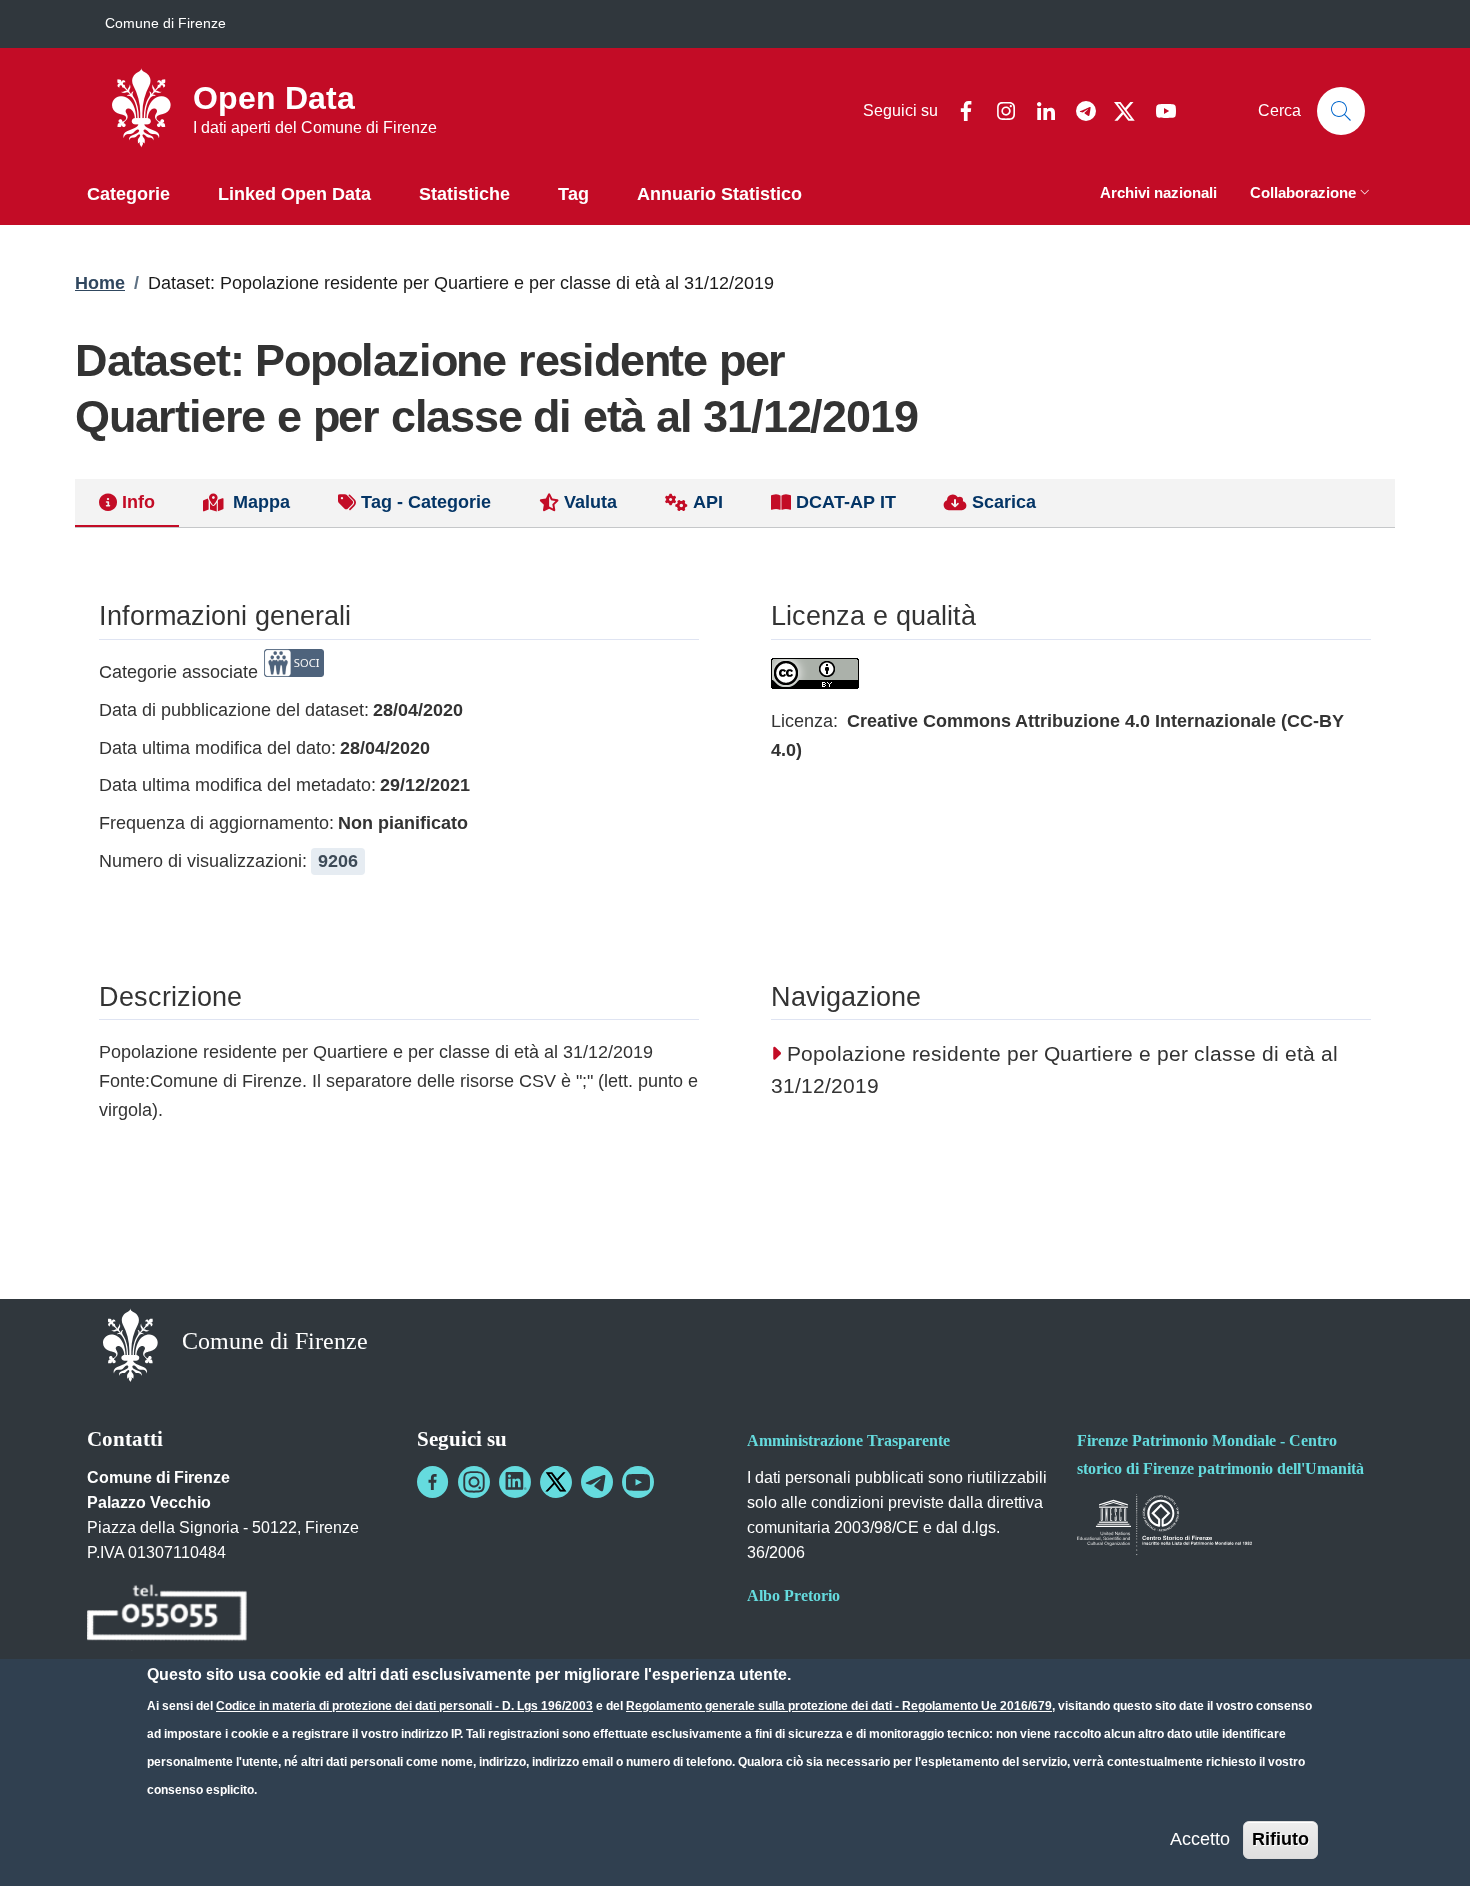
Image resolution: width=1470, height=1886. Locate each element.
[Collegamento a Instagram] (474, 1482)
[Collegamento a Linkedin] (515, 1482)
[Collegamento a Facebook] (433, 1482)
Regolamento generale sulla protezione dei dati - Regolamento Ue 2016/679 (839, 1706)
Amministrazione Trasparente (848, 1440)
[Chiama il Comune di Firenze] (167, 1615)
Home (100, 283)
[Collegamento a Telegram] (597, 1482)
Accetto (1200, 1839)
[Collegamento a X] (556, 1482)
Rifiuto (1280, 1839)
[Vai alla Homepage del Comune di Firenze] (130, 1343)
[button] (1312, 194)
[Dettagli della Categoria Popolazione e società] (294, 672)
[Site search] (1341, 111)
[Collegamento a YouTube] (638, 1482)
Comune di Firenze (165, 23)
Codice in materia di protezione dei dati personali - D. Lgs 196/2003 (404, 1706)
